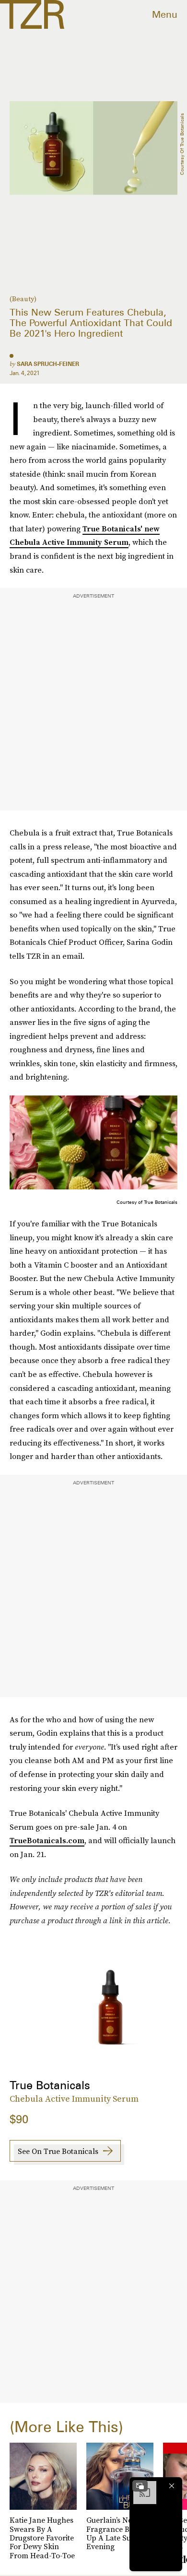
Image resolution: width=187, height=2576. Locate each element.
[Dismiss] (172, 2486)
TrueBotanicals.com (47, 1840)
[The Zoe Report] (32, 14)
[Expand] (140, 2486)
